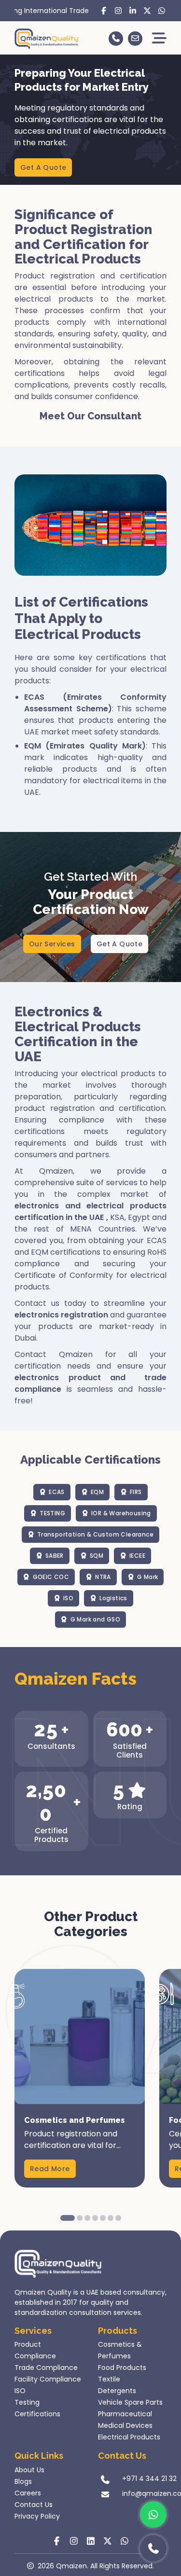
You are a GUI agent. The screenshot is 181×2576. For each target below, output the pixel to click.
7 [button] (118, 2218)
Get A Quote (43, 167)
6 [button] (111, 2218)
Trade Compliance (46, 2368)
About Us (29, 2470)
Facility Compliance (48, 2379)
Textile (109, 2379)
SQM (97, 1556)
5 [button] (103, 2218)
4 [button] (95, 2218)
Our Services (52, 944)
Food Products (122, 2368)
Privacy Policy (37, 2516)
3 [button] (87, 2218)
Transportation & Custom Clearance (95, 1534)
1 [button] (68, 2218)
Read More (50, 2169)
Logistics (113, 1598)
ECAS (57, 1492)
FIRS (136, 1492)
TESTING (52, 1513)
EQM (97, 1492)
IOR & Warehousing (121, 1513)
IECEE (137, 1556)
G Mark (147, 1577)
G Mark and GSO (96, 1619)
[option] (80, 2078)
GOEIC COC (51, 1577)
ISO (68, 1598)
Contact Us (34, 2505)
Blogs (23, 2481)
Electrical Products (129, 2437)
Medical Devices (125, 2425)
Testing (27, 2402)
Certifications (37, 2414)
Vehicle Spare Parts (130, 2402)
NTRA (103, 1577)
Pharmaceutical (125, 2414)
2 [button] (80, 2218)
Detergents (117, 2391)
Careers (28, 2493)
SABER (55, 1556)
